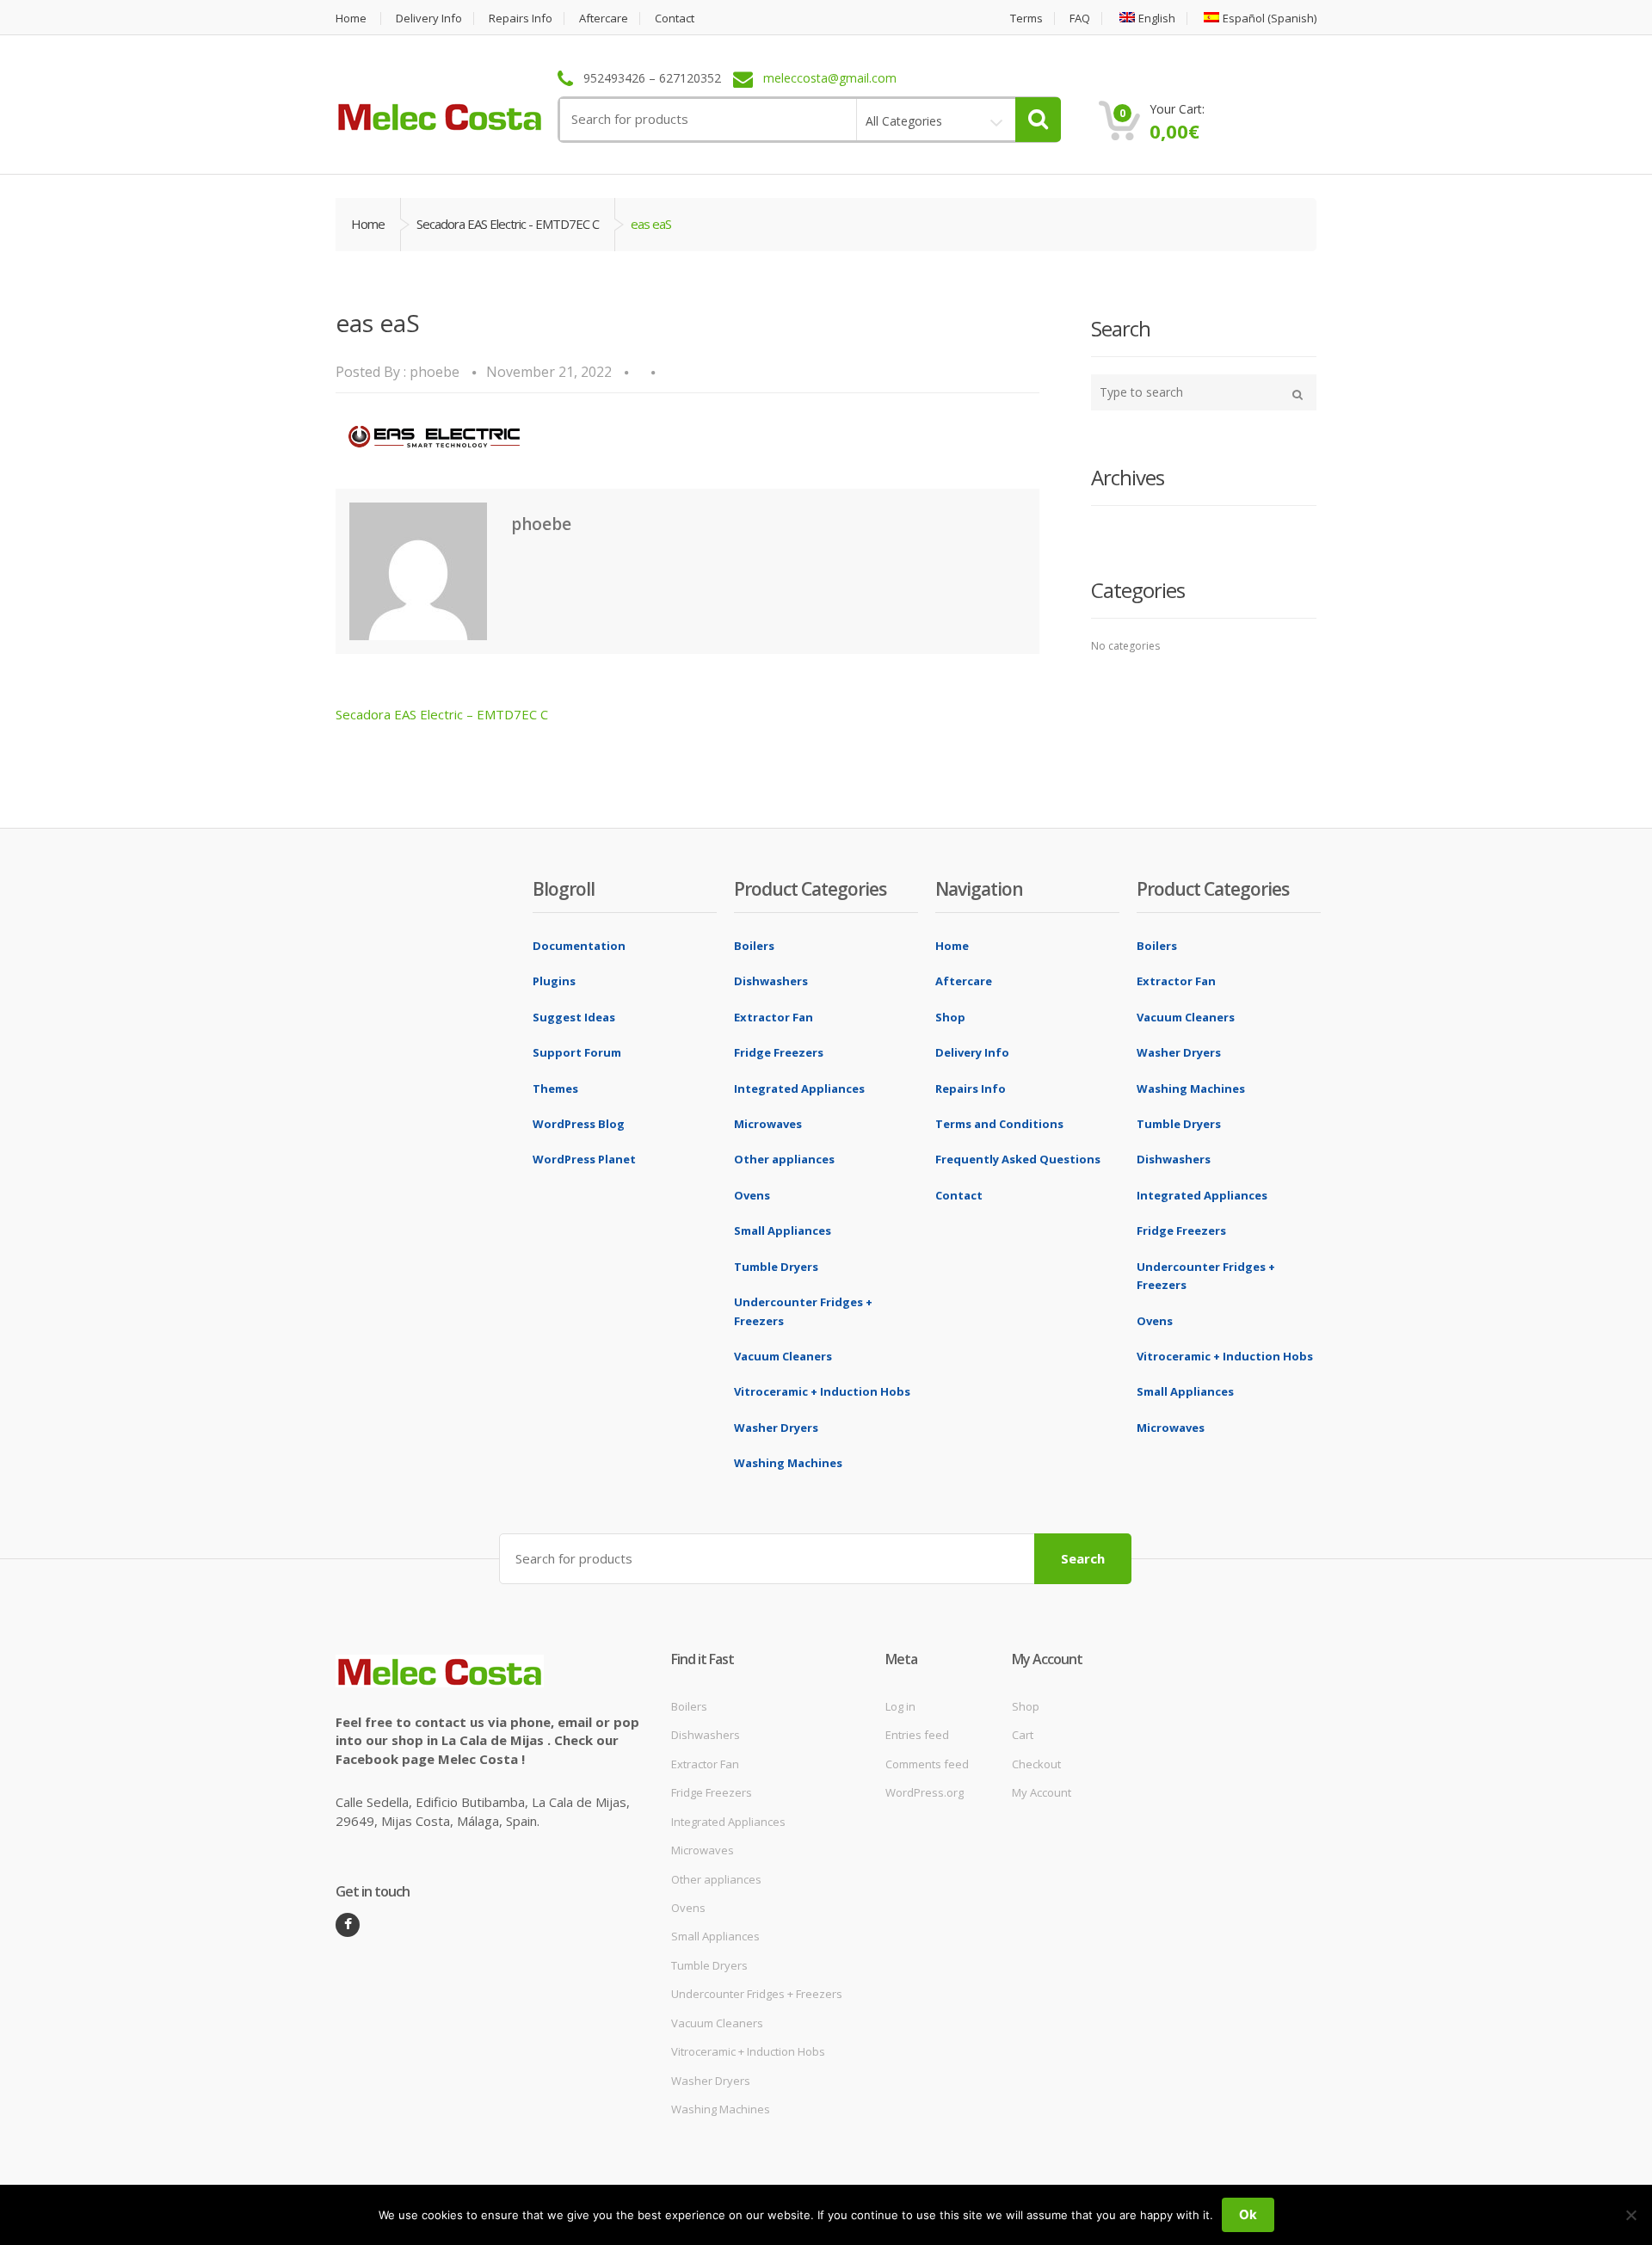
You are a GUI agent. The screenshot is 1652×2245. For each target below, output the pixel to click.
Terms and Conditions (999, 1124)
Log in (900, 1706)
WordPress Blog (579, 1124)
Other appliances (784, 1159)
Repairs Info (521, 19)
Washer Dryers (776, 1428)
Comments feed (927, 1764)
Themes (555, 1089)
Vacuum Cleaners (783, 1356)
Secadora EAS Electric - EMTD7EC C (508, 224)
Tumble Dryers (776, 1267)
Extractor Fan (774, 1017)
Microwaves (768, 1124)
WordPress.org (925, 1792)
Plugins (554, 981)
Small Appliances (783, 1230)
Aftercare (604, 19)
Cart (1023, 1735)
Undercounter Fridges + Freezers (757, 1994)
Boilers (754, 946)
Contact (675, 19)
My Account (1042, 1792)
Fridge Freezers (779, 1052)
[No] (1630, 2215)
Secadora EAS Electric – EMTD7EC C (442, 714)
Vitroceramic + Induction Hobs (822, 1391)
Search (1083, 1558)
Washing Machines (788, 1463)
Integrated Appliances (799, 1089)
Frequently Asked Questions (1018, 1159)
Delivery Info (429, 19)
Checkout (1036, 1764)
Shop (950, 1017)
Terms (1026, 19)
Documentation (579, 946)
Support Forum (577, 1052)
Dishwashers (771, 981)
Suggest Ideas (574, 1017)
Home (351, 19)
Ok (1248, 2214)
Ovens (752, 1195)
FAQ (1080, 19)
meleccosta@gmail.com (830, 79)
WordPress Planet (584, 1159)
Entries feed (917, 1735)
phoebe (435, 372)
